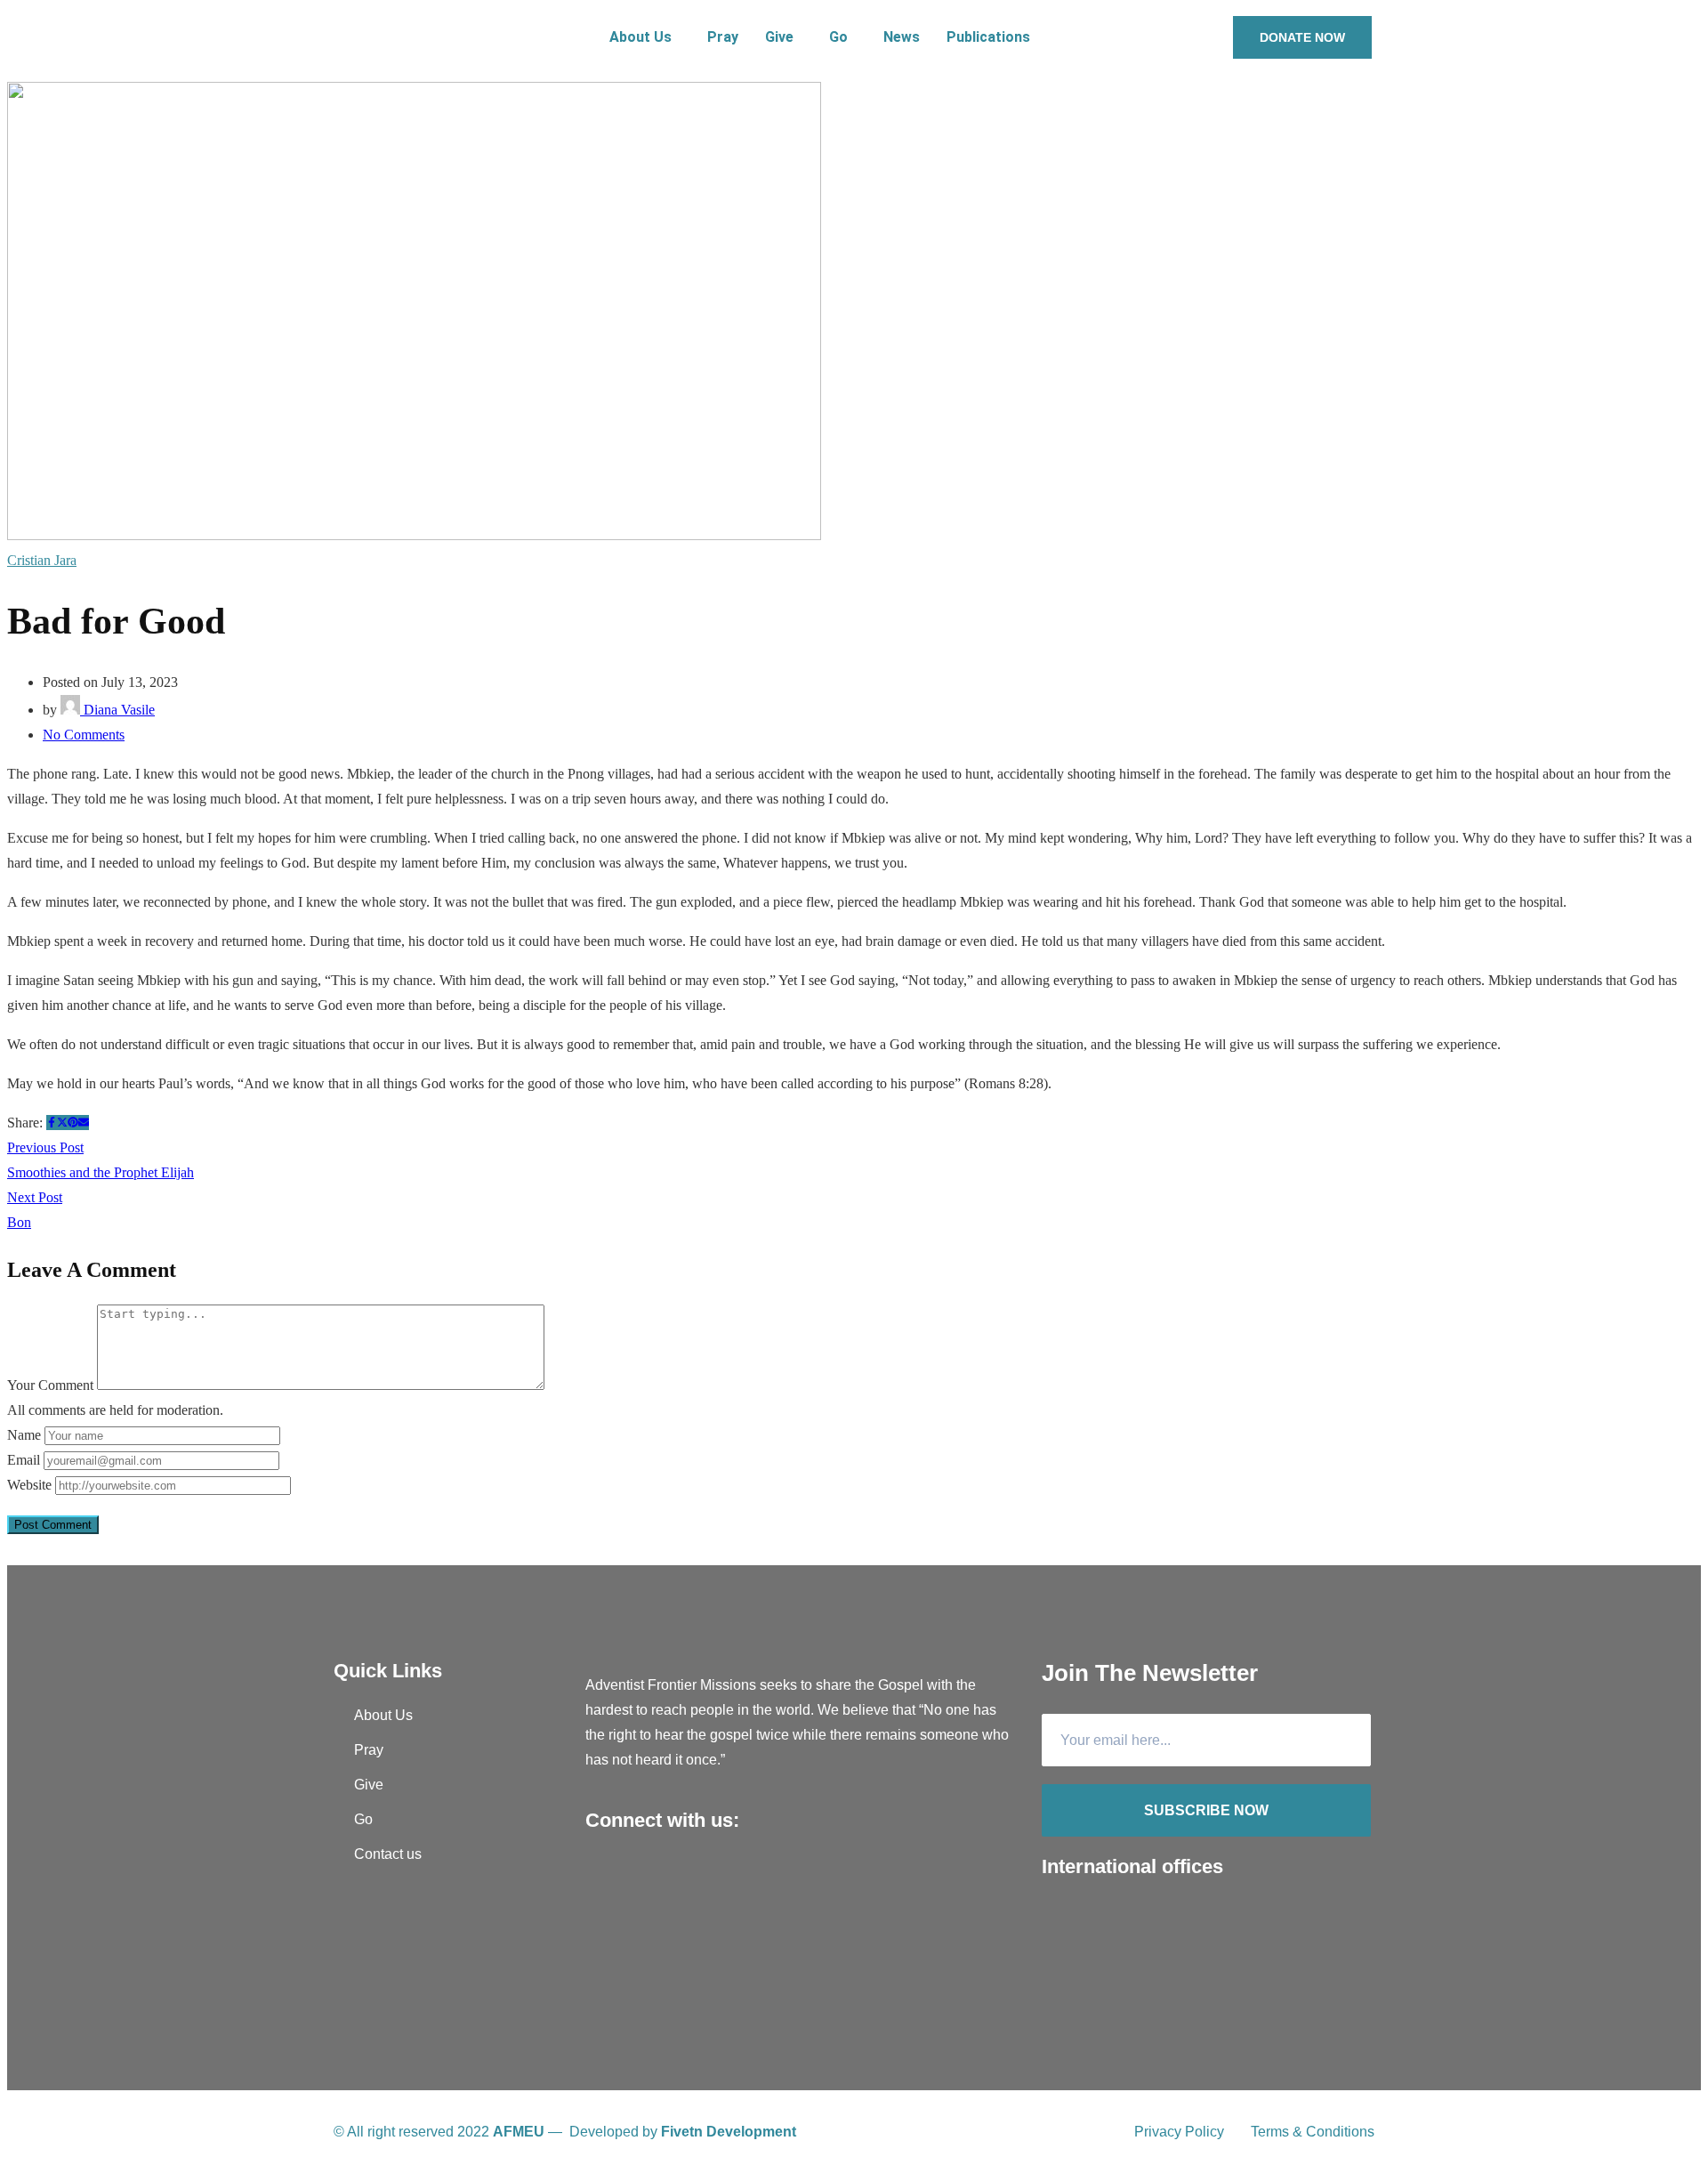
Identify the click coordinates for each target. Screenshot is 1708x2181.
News (902, 37)
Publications (988, 37)
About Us (640, 37)
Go (838, 37)
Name (24, 1435)
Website (29, 1485)
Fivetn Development (729, 2132)
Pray (723, 37)
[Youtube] (639, 1877)
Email (24, 1460)
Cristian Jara (42, 560)
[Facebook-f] (603, 1877)
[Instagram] (674, 1877)
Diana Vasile (117, 710)
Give (779, 37)
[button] (645, 37)
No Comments (84, 735)
